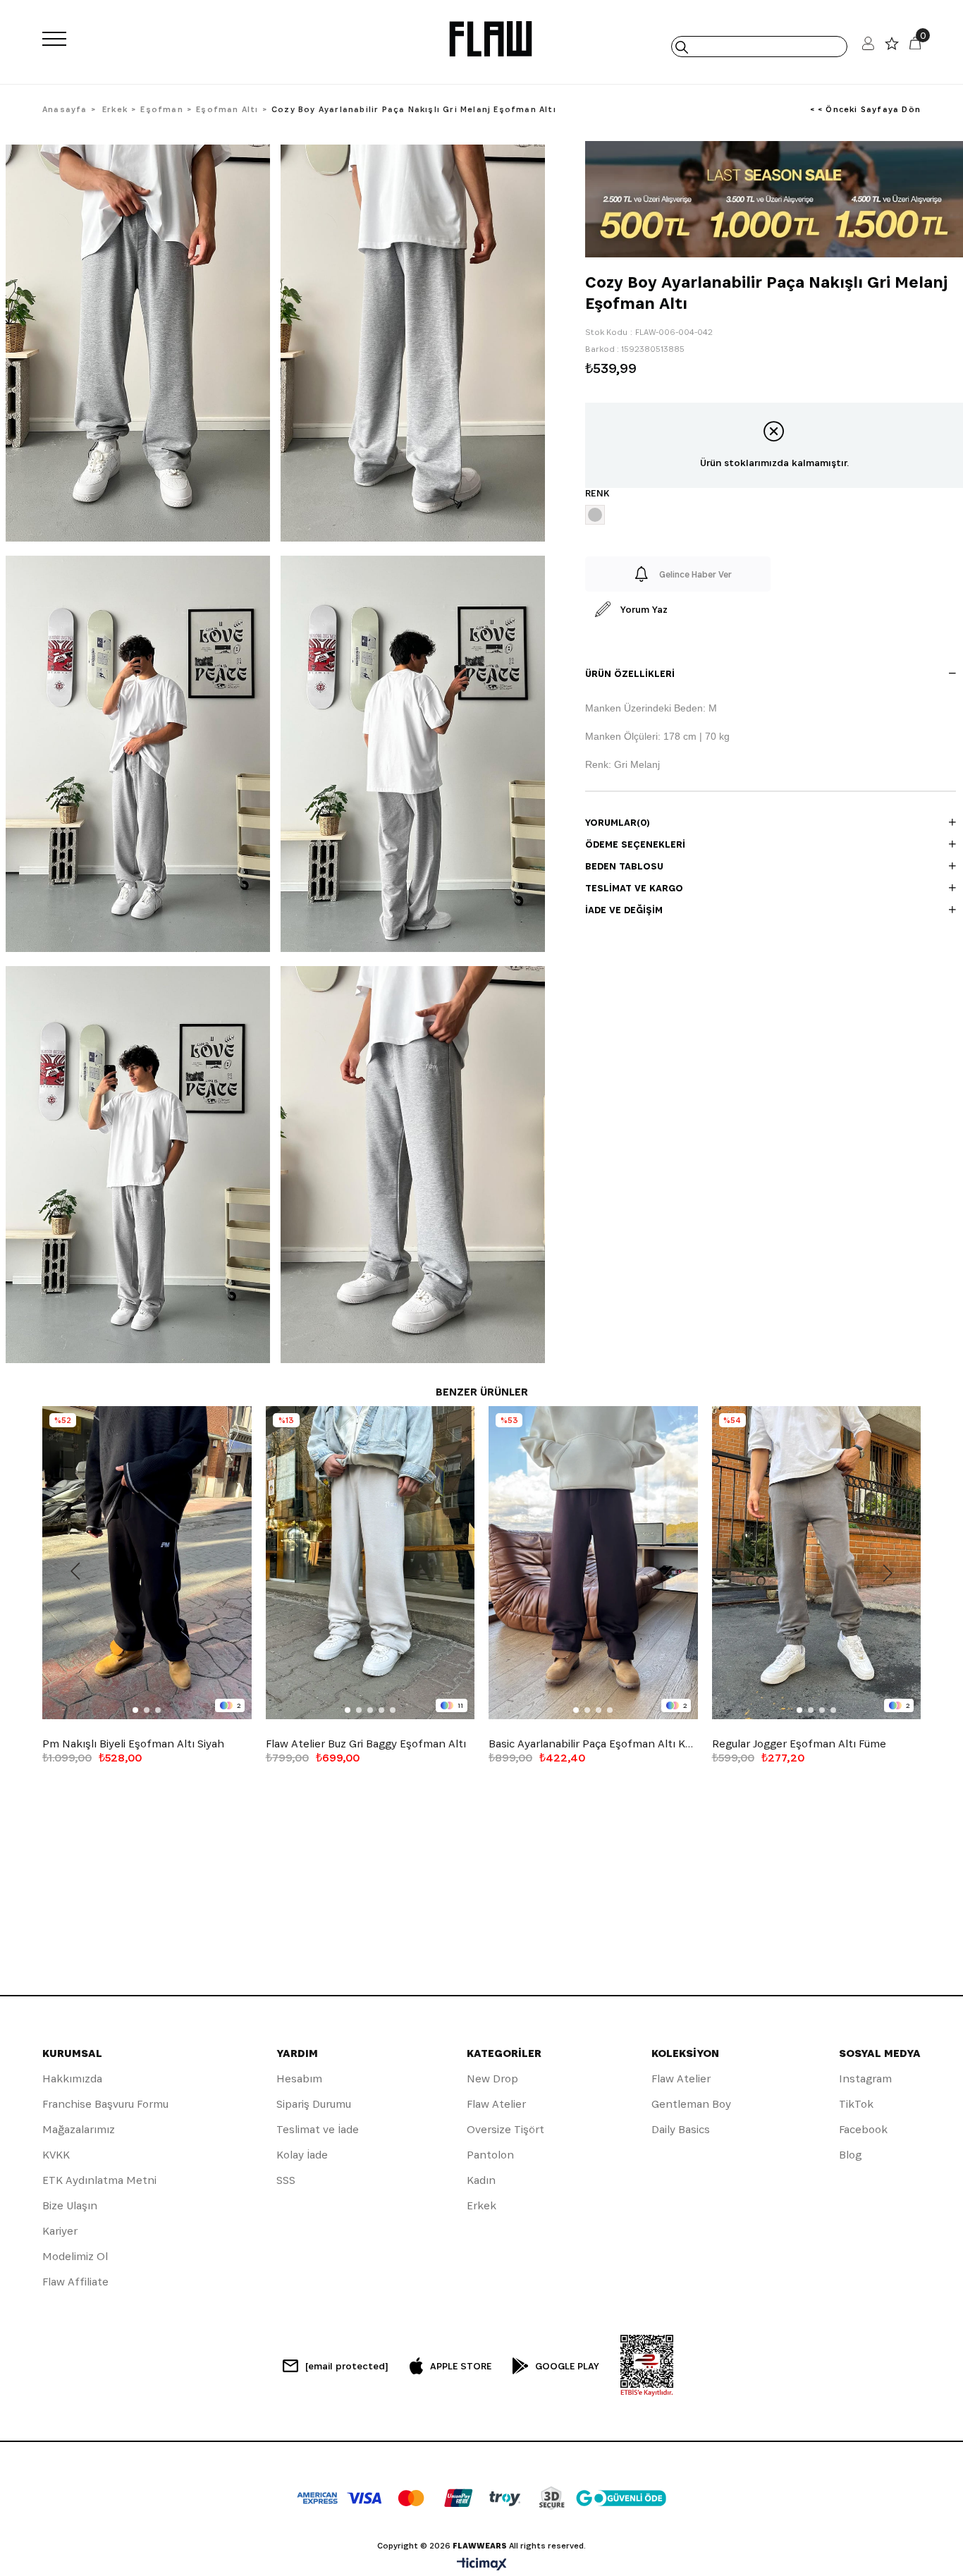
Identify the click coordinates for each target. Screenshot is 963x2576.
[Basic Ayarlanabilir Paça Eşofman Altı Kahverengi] (593, 1563)
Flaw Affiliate (75, 2282)
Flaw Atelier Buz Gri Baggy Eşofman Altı (366, 1744)
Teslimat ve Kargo (634, 888)
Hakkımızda (72, 2078)
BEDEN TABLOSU (624, 866)
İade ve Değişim (624, 910)
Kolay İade (302, 2155)
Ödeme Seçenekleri (635, 844)
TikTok (856, 2104)
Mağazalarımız (79, 2129)
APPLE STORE (461, 2366)
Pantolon (490, 2155)
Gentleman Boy (691, 2104)
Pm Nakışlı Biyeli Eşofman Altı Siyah (133, 1744)
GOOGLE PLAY (567, 2366)
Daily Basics (681, 2129)
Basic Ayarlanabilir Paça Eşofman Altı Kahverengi (593, 1744)
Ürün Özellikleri (630, 673)
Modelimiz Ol (75, 2256)
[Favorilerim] (892, 47)
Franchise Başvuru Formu (105, 2104)
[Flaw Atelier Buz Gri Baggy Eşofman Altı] (370, 1563)
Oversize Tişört (505, 2129)
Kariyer (60, 2231)
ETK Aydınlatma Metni (99, 2180)
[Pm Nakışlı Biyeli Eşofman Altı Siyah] (147, 1563)
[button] (135, 1710)
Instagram (865, 2078)
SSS (286, 2180)
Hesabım (299, 2078)
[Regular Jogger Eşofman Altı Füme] (817, 1563)
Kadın (481, 2180)
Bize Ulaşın (70, 2205)
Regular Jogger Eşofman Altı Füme (799, 1744)
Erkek (481, 2205)
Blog (850, 2155)
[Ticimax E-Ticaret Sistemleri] (482, 2565)
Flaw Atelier (496, 2104)
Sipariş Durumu (314, 2104)
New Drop (492, 2078)
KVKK (56, 2155)
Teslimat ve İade (318, 2129)
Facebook (863, 2129)
